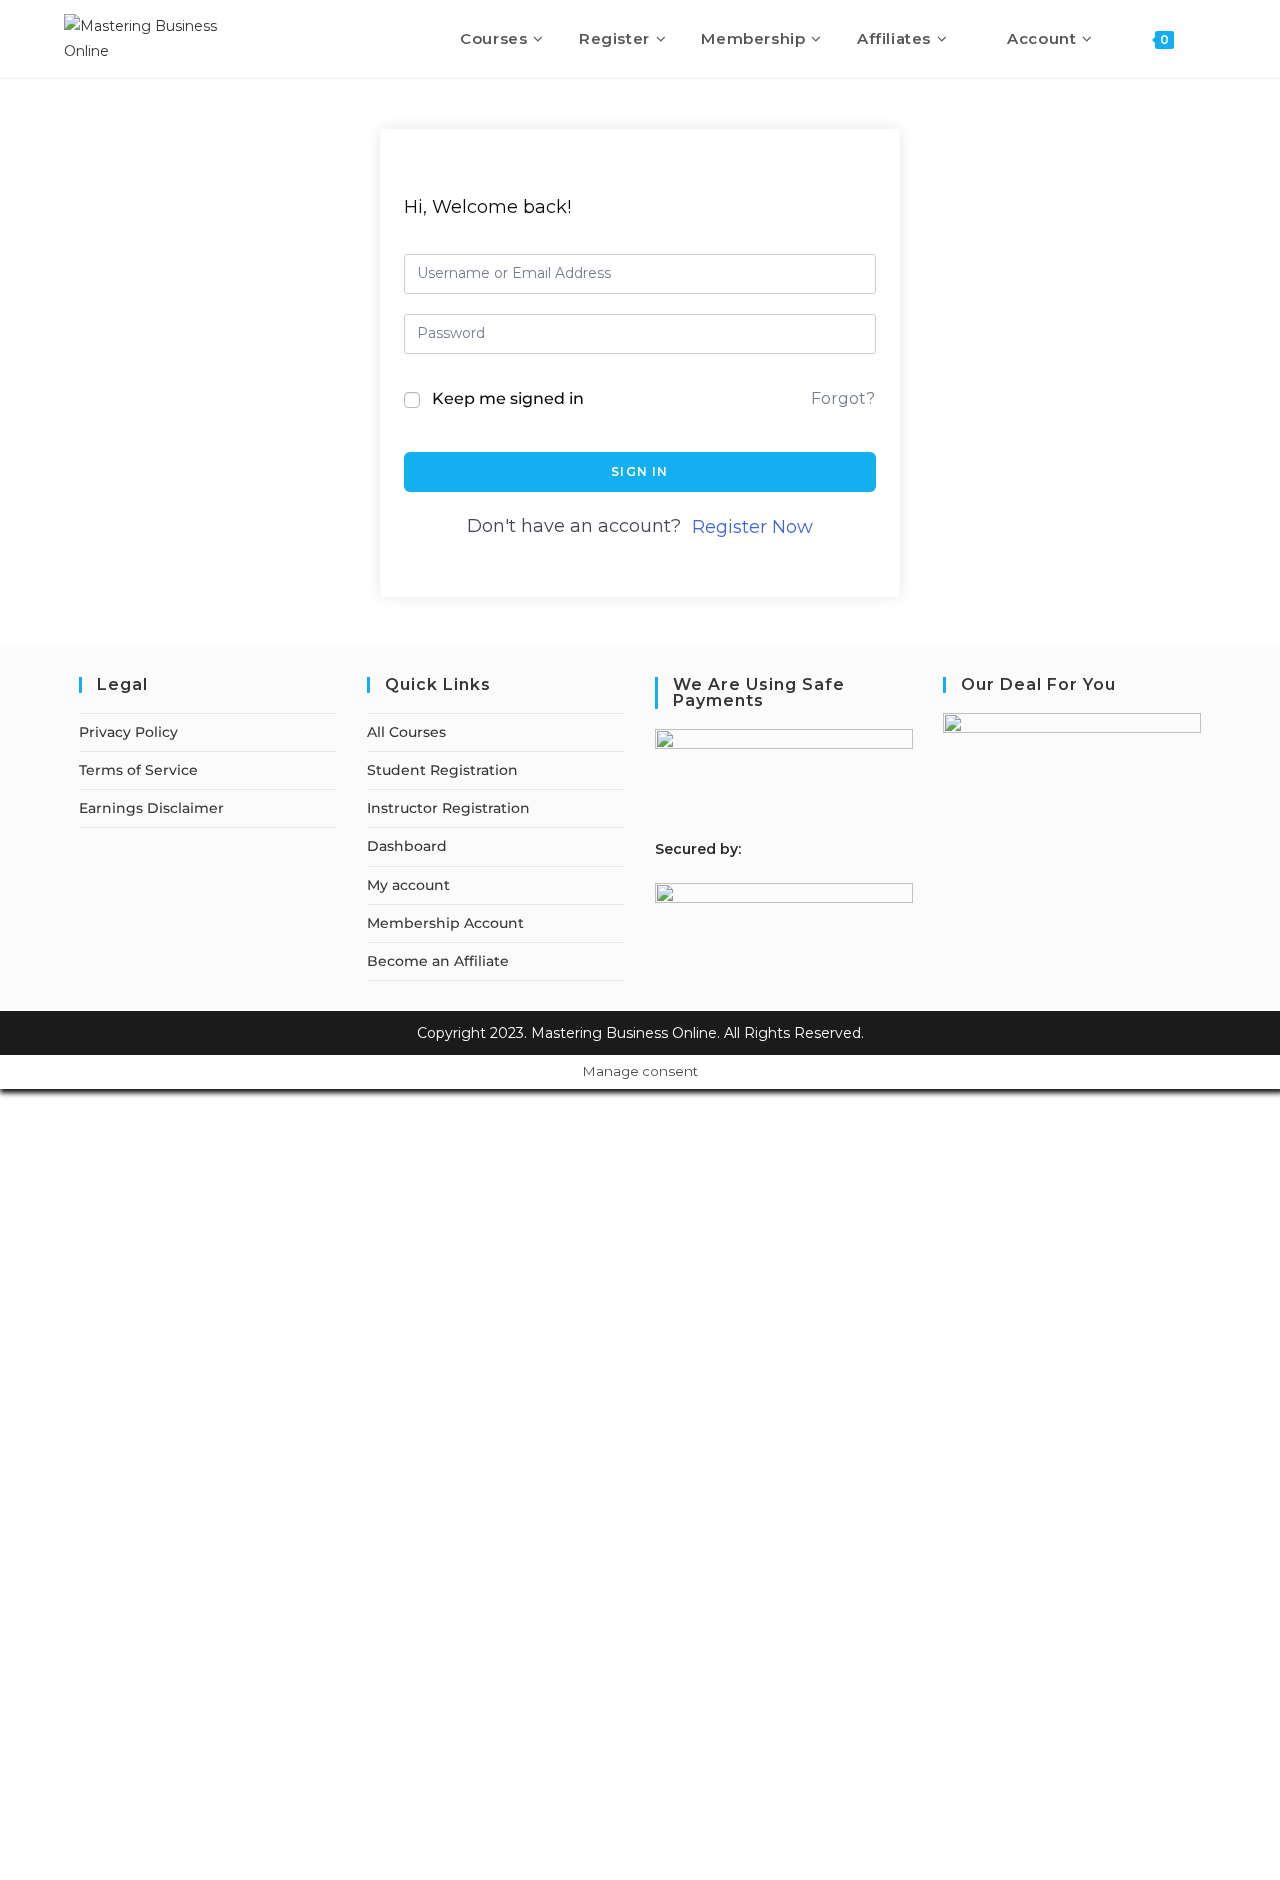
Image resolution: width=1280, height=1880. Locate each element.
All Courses (406, 732)
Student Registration (442, 770)
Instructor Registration (448, 808)
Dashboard (407, 846)
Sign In (639, 471)
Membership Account (445, 923)
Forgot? (843, 398)
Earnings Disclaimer (151, 808)
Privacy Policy (128, 732)
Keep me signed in (508, 398)
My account (408, 885)
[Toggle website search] (1210, 39)
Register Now (752, 527)
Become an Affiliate (438, 961)
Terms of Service (138, 770)
